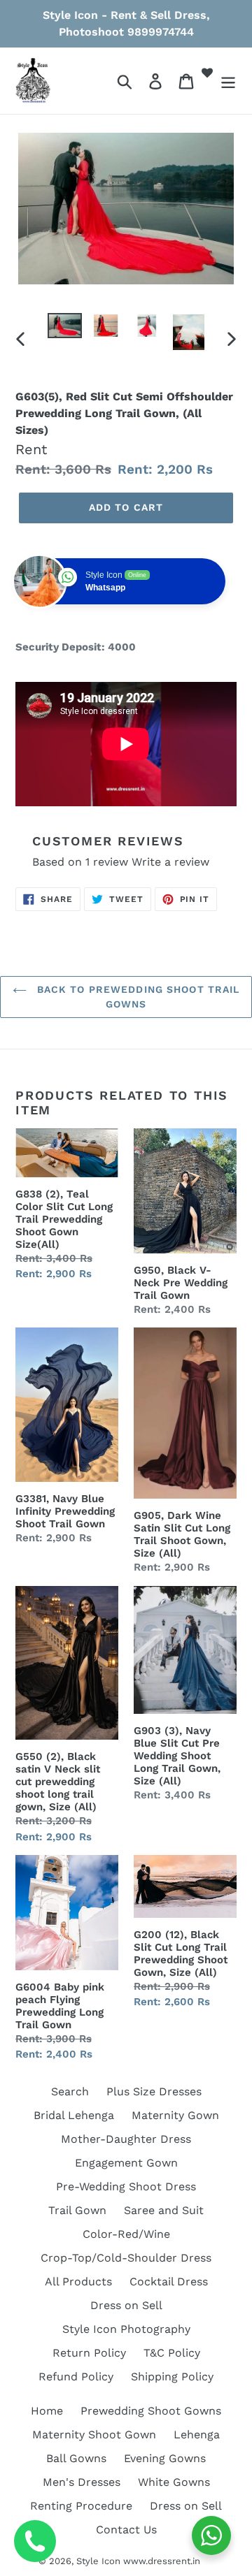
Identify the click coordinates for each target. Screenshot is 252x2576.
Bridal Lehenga (74, 2115)
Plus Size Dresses (154, 2091)
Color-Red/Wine (126, 2234)
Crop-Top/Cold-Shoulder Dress (126, 2258)
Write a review (170, 862)
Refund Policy (76, 2377)
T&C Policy (172, 2353)
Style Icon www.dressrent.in (138, 2561)
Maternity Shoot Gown (94, 2435)
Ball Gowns (76, 2458)
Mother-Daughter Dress (126, 2139)
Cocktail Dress (169, 2282)
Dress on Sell (126, 2305)
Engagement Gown (126, 2163)
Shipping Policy (172, 2377)
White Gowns (174, 2482)
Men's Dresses (82, 2482)
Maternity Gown (175, 2115)
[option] (65, 328)
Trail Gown (77, 2210)
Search (70, 2091)
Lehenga (197, 2435)
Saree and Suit (164, 2210)
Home (47, 2411)
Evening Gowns (165, 2458)
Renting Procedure (81, 2506)
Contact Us (126, 2530)
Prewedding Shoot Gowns (151, 2411)
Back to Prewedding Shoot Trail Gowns (137, 997)
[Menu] (228, 81)
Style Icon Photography (126, 2329)
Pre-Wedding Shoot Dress (126, 2186)
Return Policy (89, 2353)
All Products (78, 2282)
